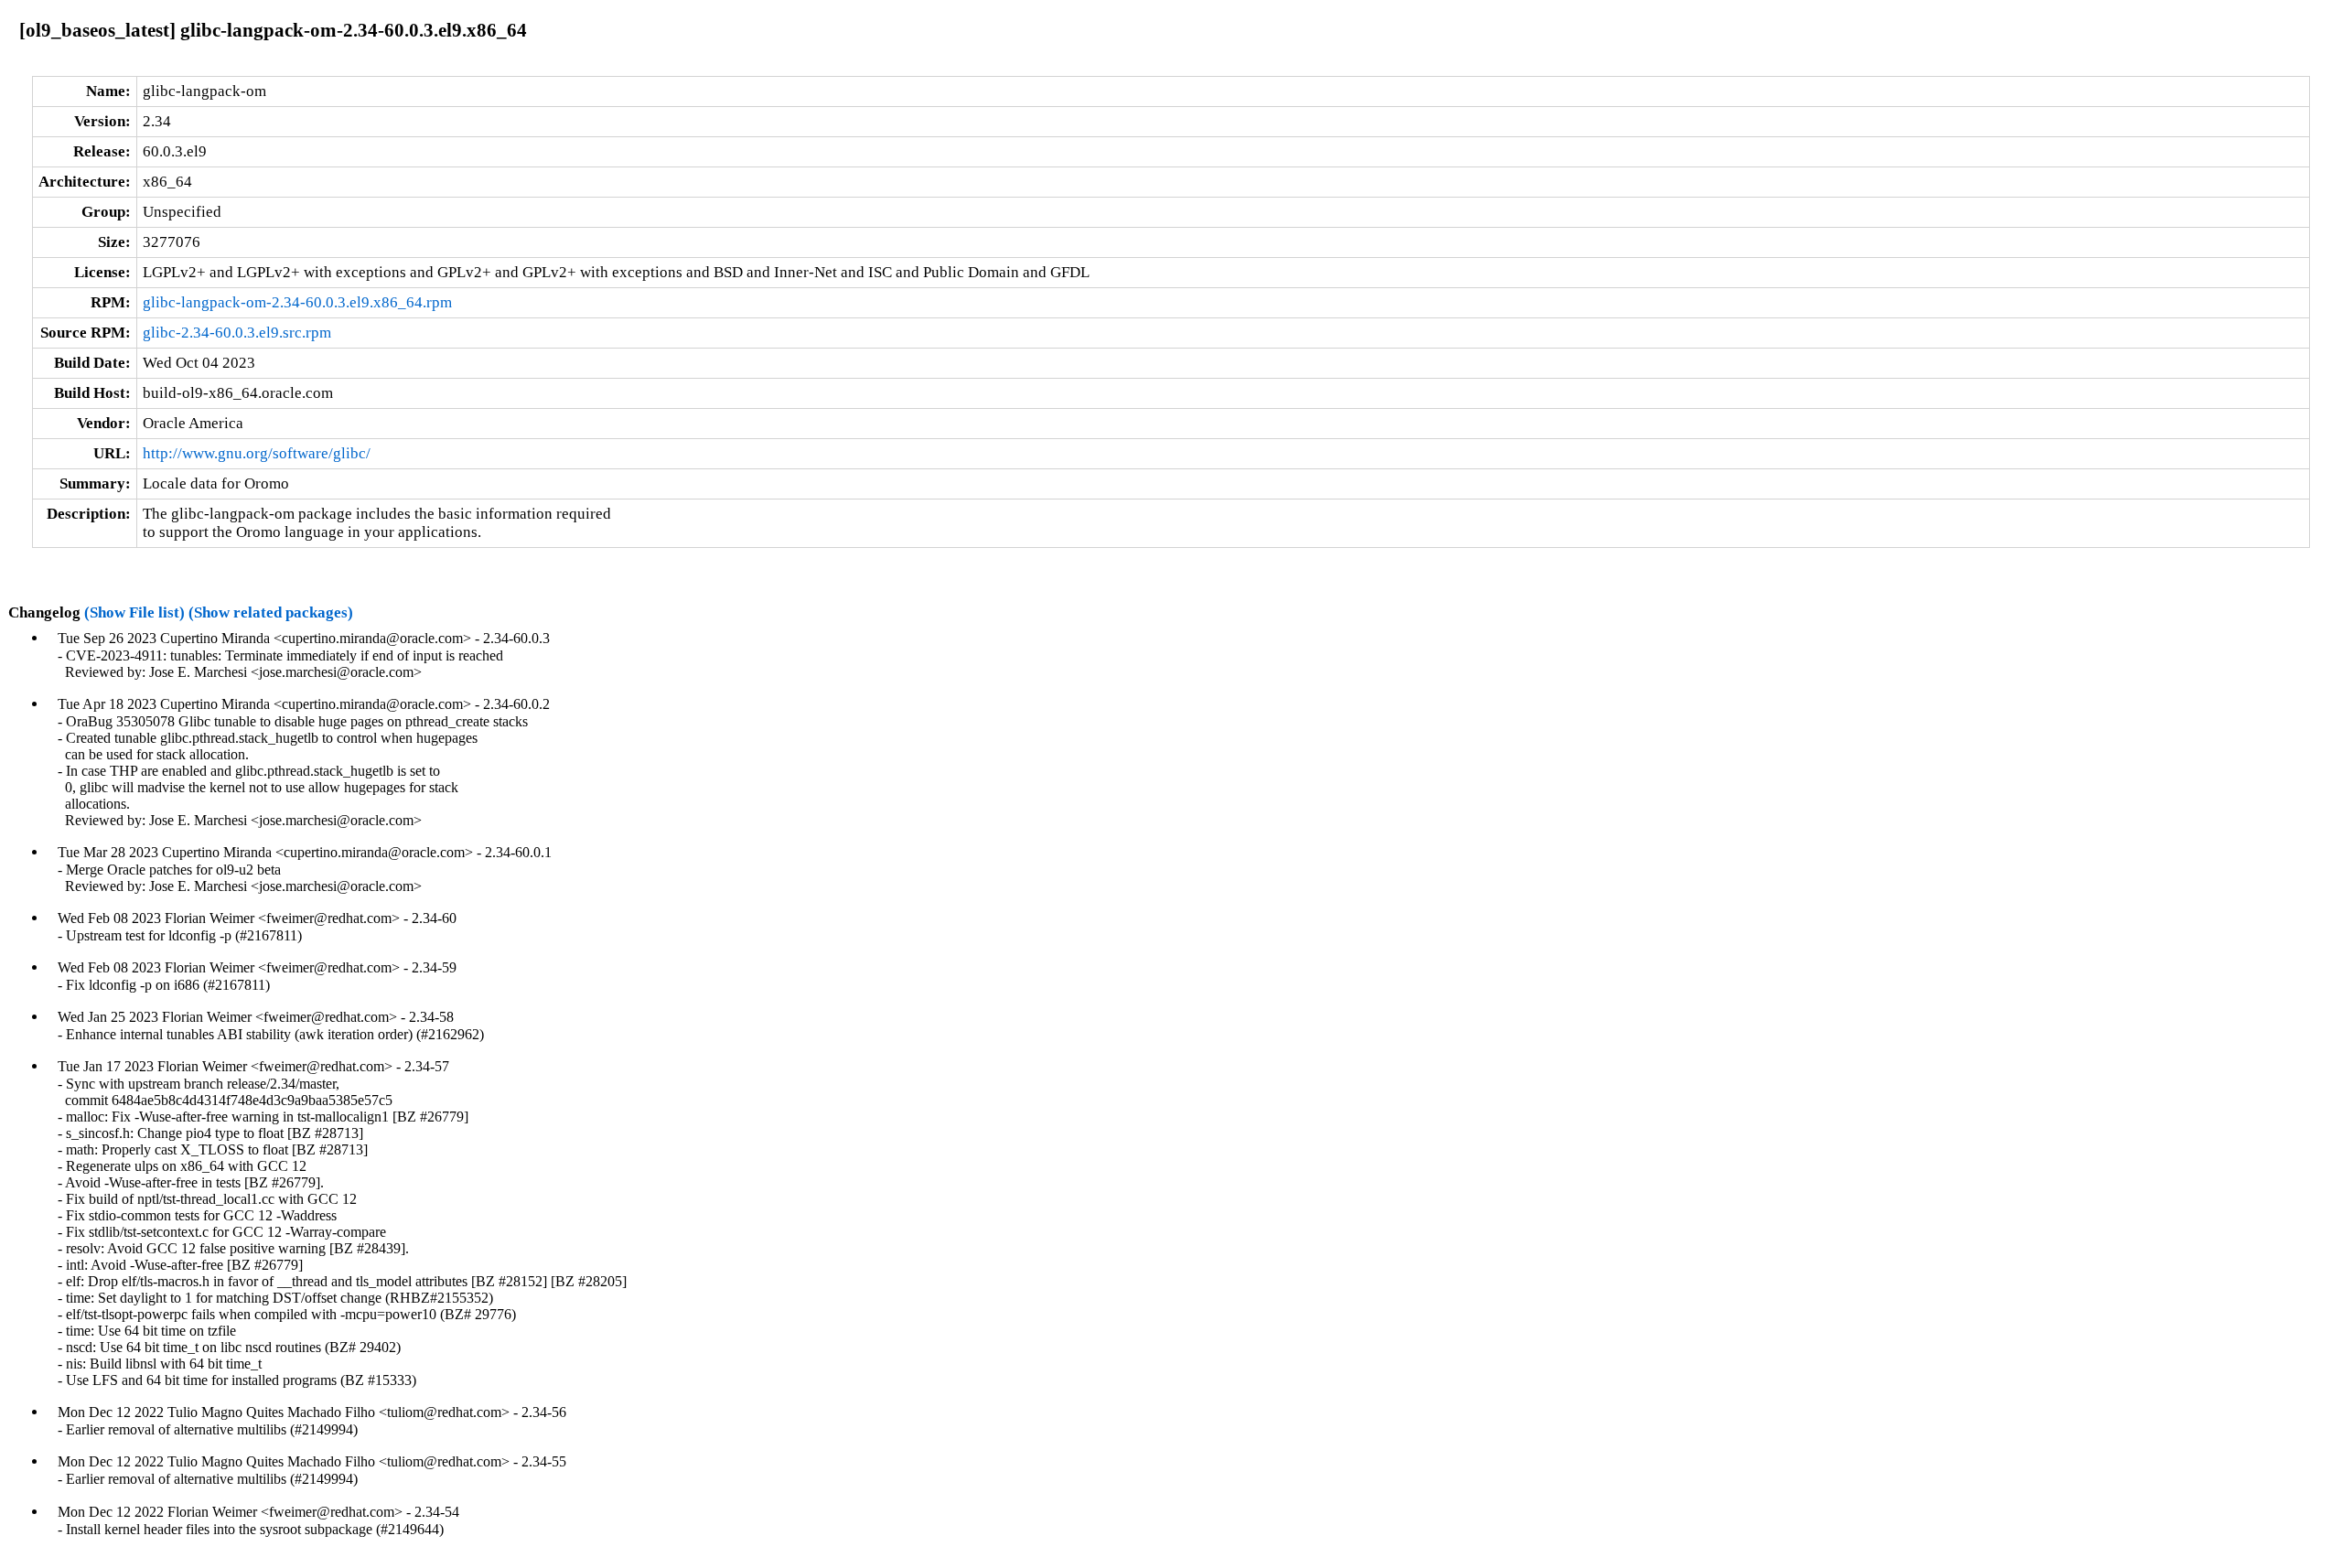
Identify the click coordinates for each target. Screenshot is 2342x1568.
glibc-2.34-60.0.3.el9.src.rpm (237, 333)
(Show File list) (134, 612)
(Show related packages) (271, 612)
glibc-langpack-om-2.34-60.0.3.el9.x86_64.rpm (297, 302)
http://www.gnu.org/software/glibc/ (257, 453)
